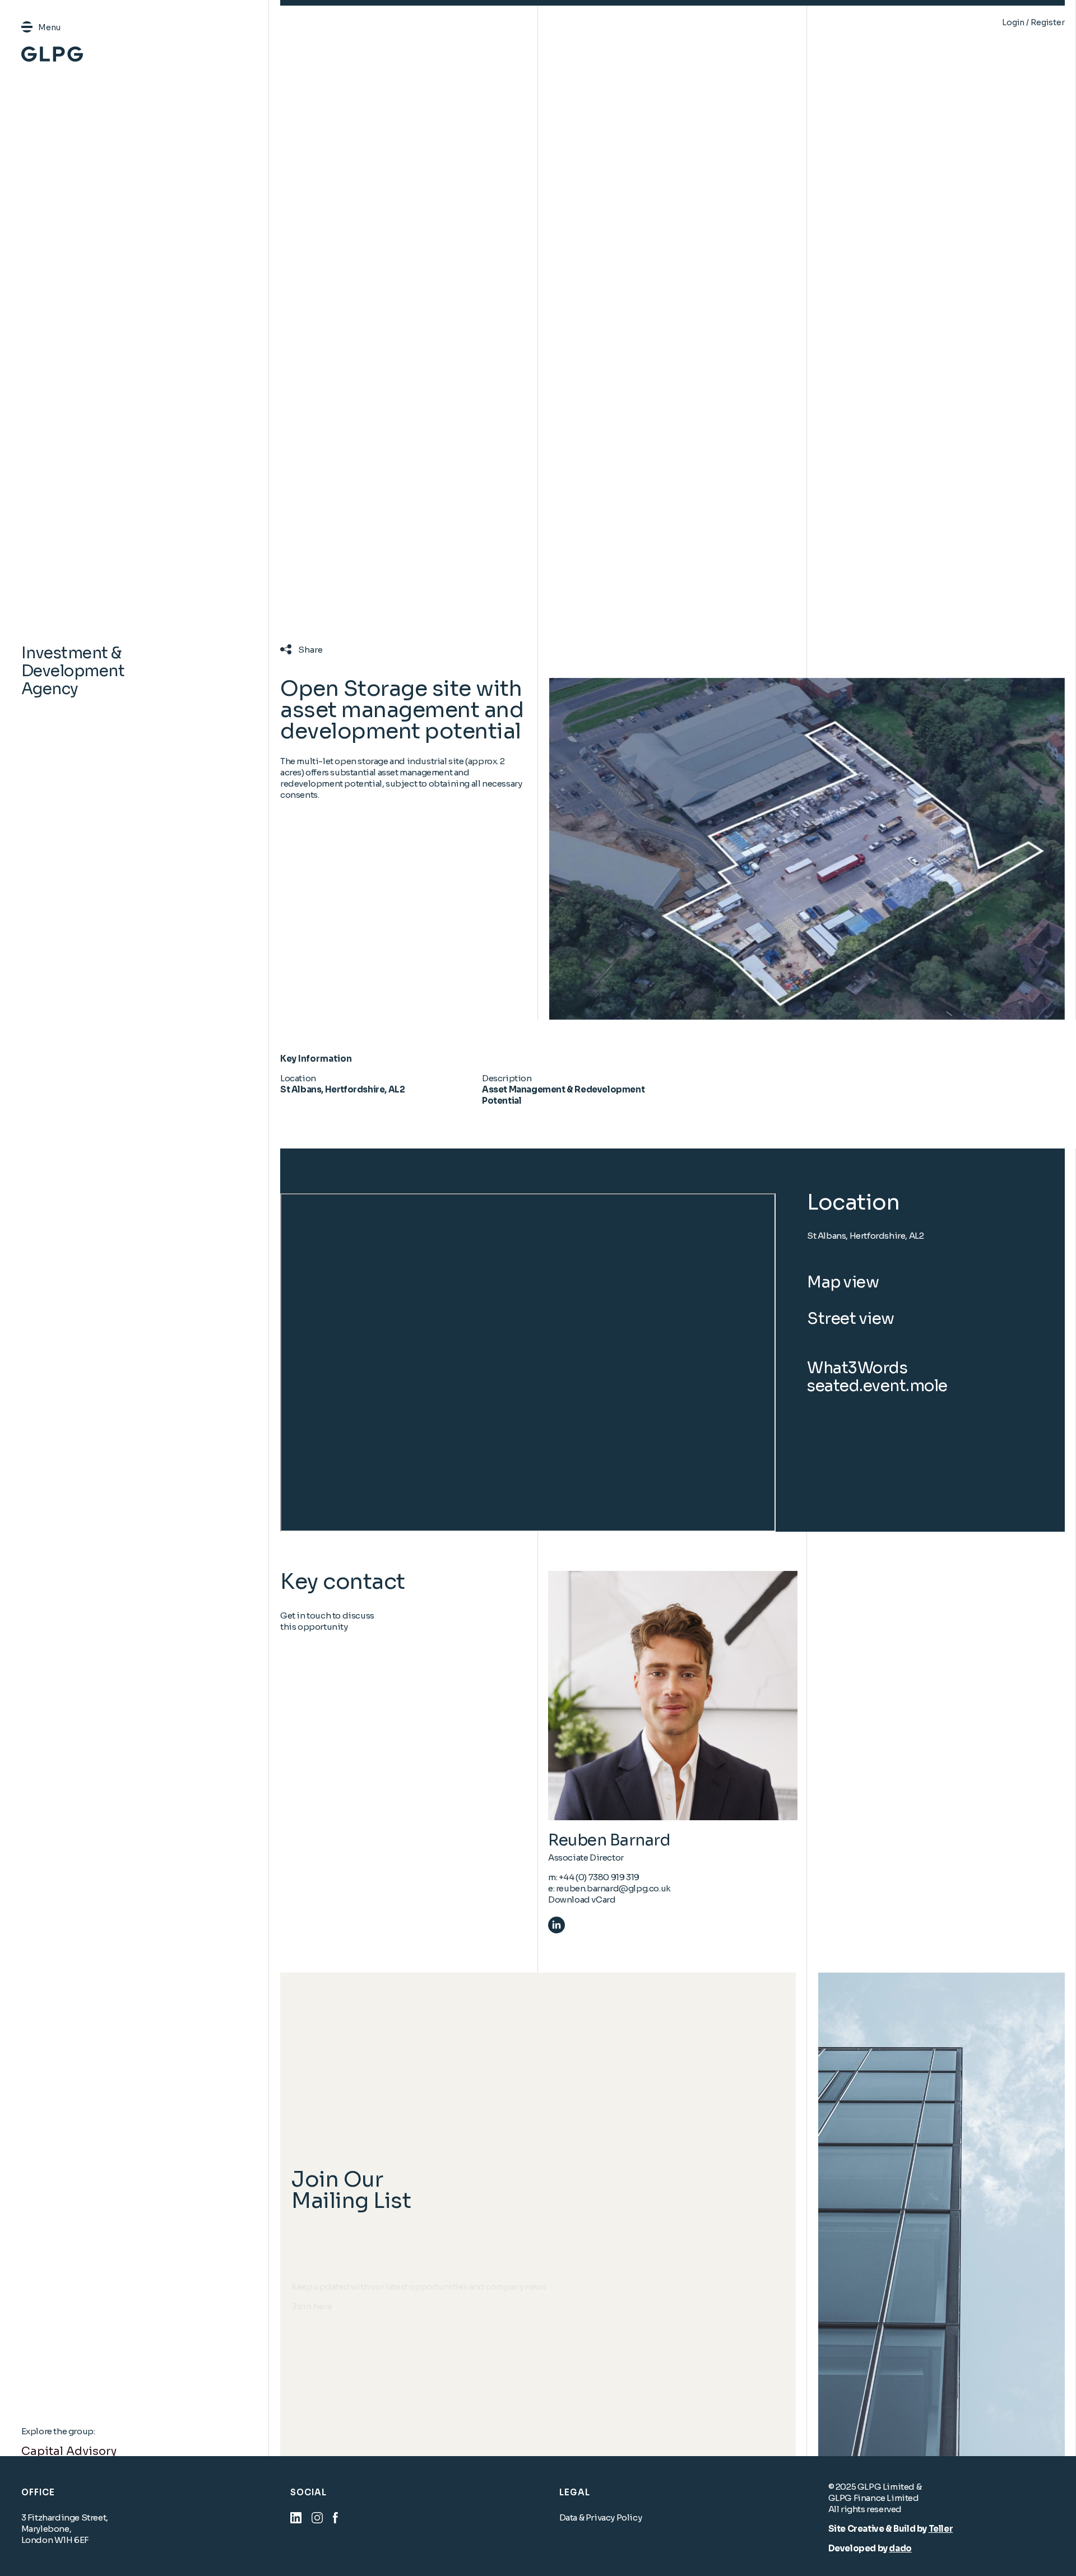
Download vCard (582, 1900)
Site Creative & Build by (878, 2529)
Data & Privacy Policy (601, 2517)
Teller (941, 2529)
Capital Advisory (69, 2451)
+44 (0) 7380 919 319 (599, 1877)
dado (900, 2548)
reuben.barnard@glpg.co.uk (613, 1888)
